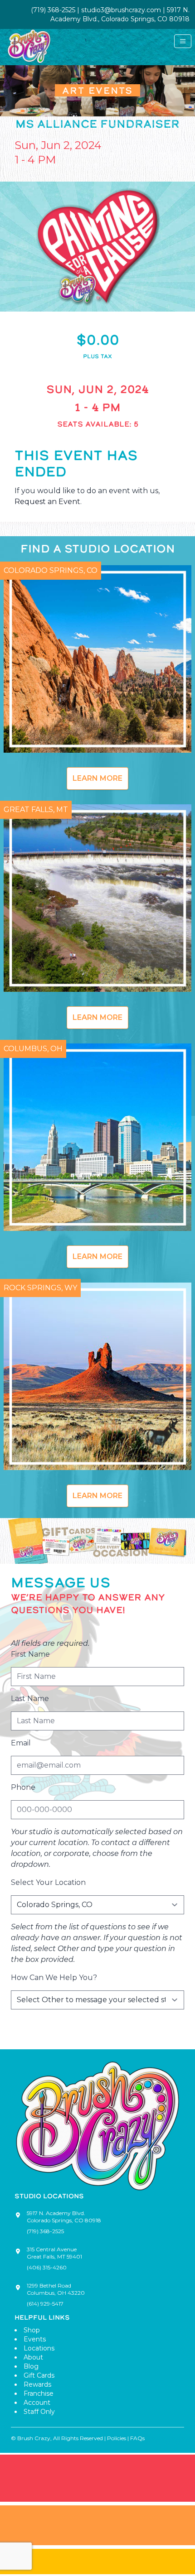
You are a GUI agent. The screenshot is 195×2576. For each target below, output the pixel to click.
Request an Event (47, 502)
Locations (39, 2348)
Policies (117, 2438)
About (33, 2357)
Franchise (39, 2393)
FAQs (137, 2438)
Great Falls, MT (36, 810)
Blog (31, 2366)
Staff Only (39, 2412)
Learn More (97, 778)
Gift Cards (39, 2375)
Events (35, 2339)
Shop (32, 2330)
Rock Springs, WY (40, 1288)
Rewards (37, 2384)
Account (37, 2403)
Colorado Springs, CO (51, 570)
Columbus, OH (33, 1049)
